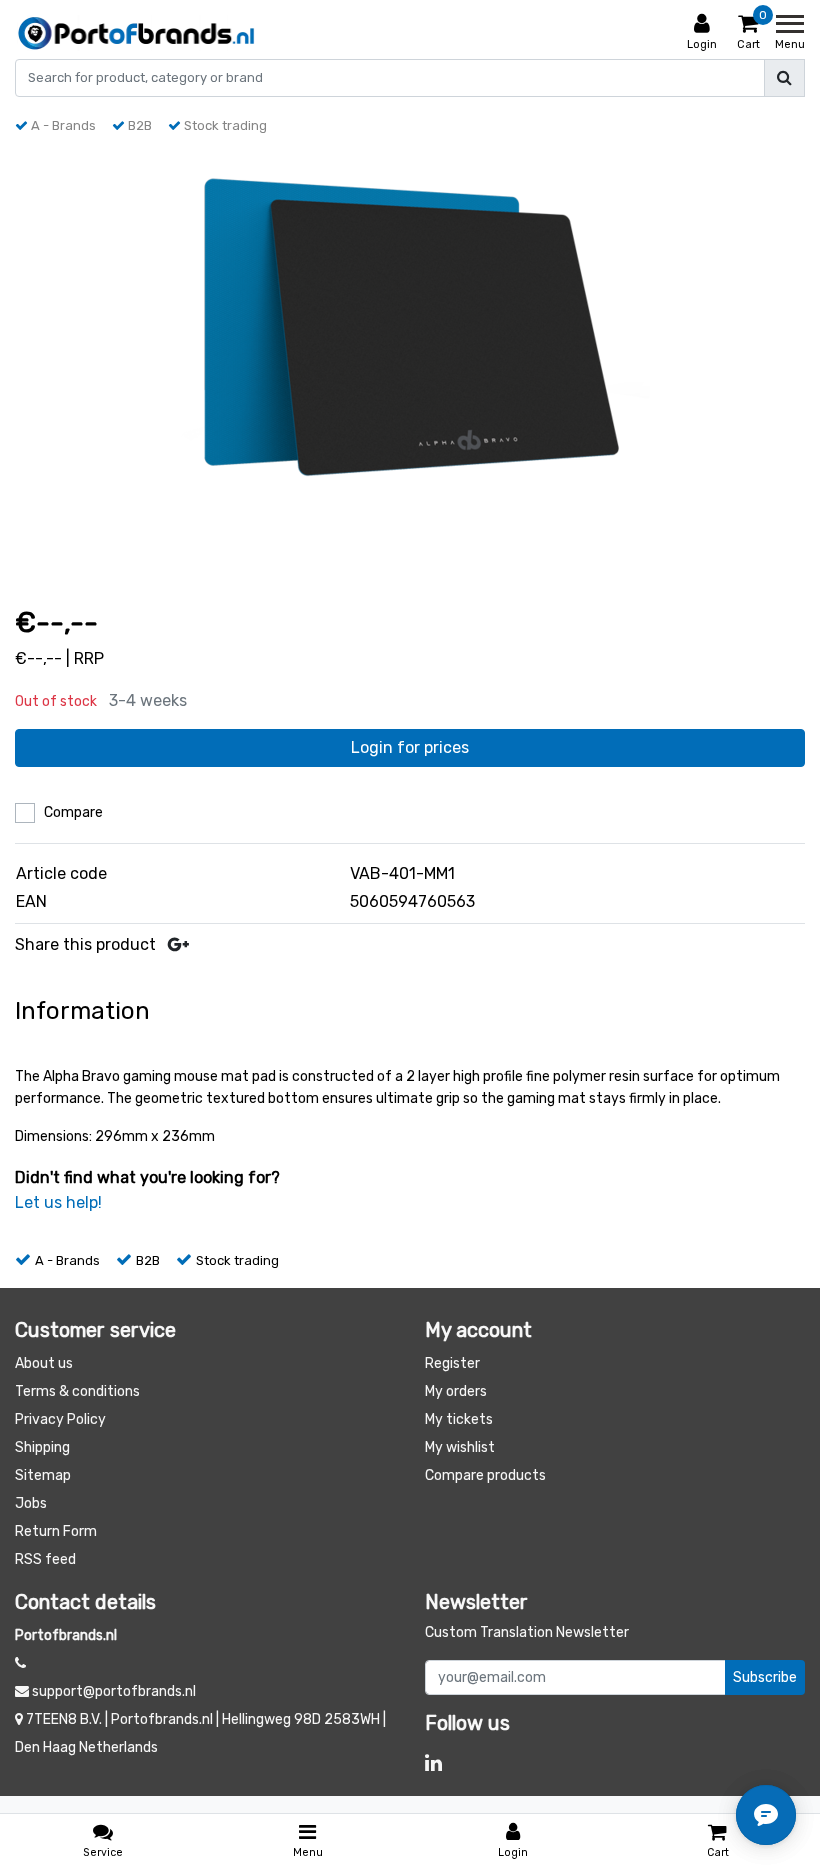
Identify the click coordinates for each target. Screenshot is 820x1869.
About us (44, 1363)
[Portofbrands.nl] (136, 33)
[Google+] (178, 944)
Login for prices (410, 747)
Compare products (485, 1475)
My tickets (459, 1419)
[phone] (20, 1663)
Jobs (31, 1503)
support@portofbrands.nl (114, 1691)
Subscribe (765, 1677)
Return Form (56, 1531)
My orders (456, 1391)
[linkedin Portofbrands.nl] (433, 1763)
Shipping (42, 1447)
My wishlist (460, 1447)
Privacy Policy (60, 1419)
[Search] (784, 78)
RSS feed (45, 1559)
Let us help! (58, 1202)
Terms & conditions (77, 1391)
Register (452, 1363)
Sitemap (43, 1475)
